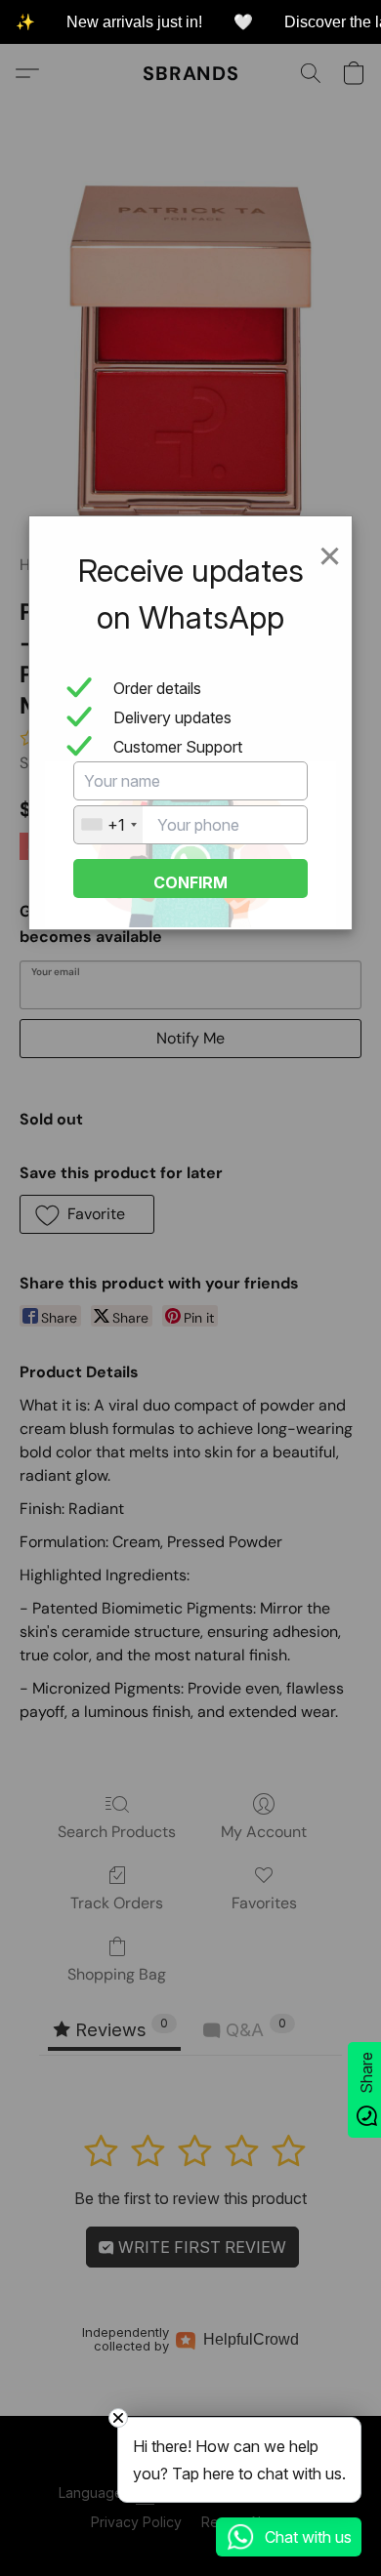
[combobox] (108, 825)
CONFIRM (190, 882)
